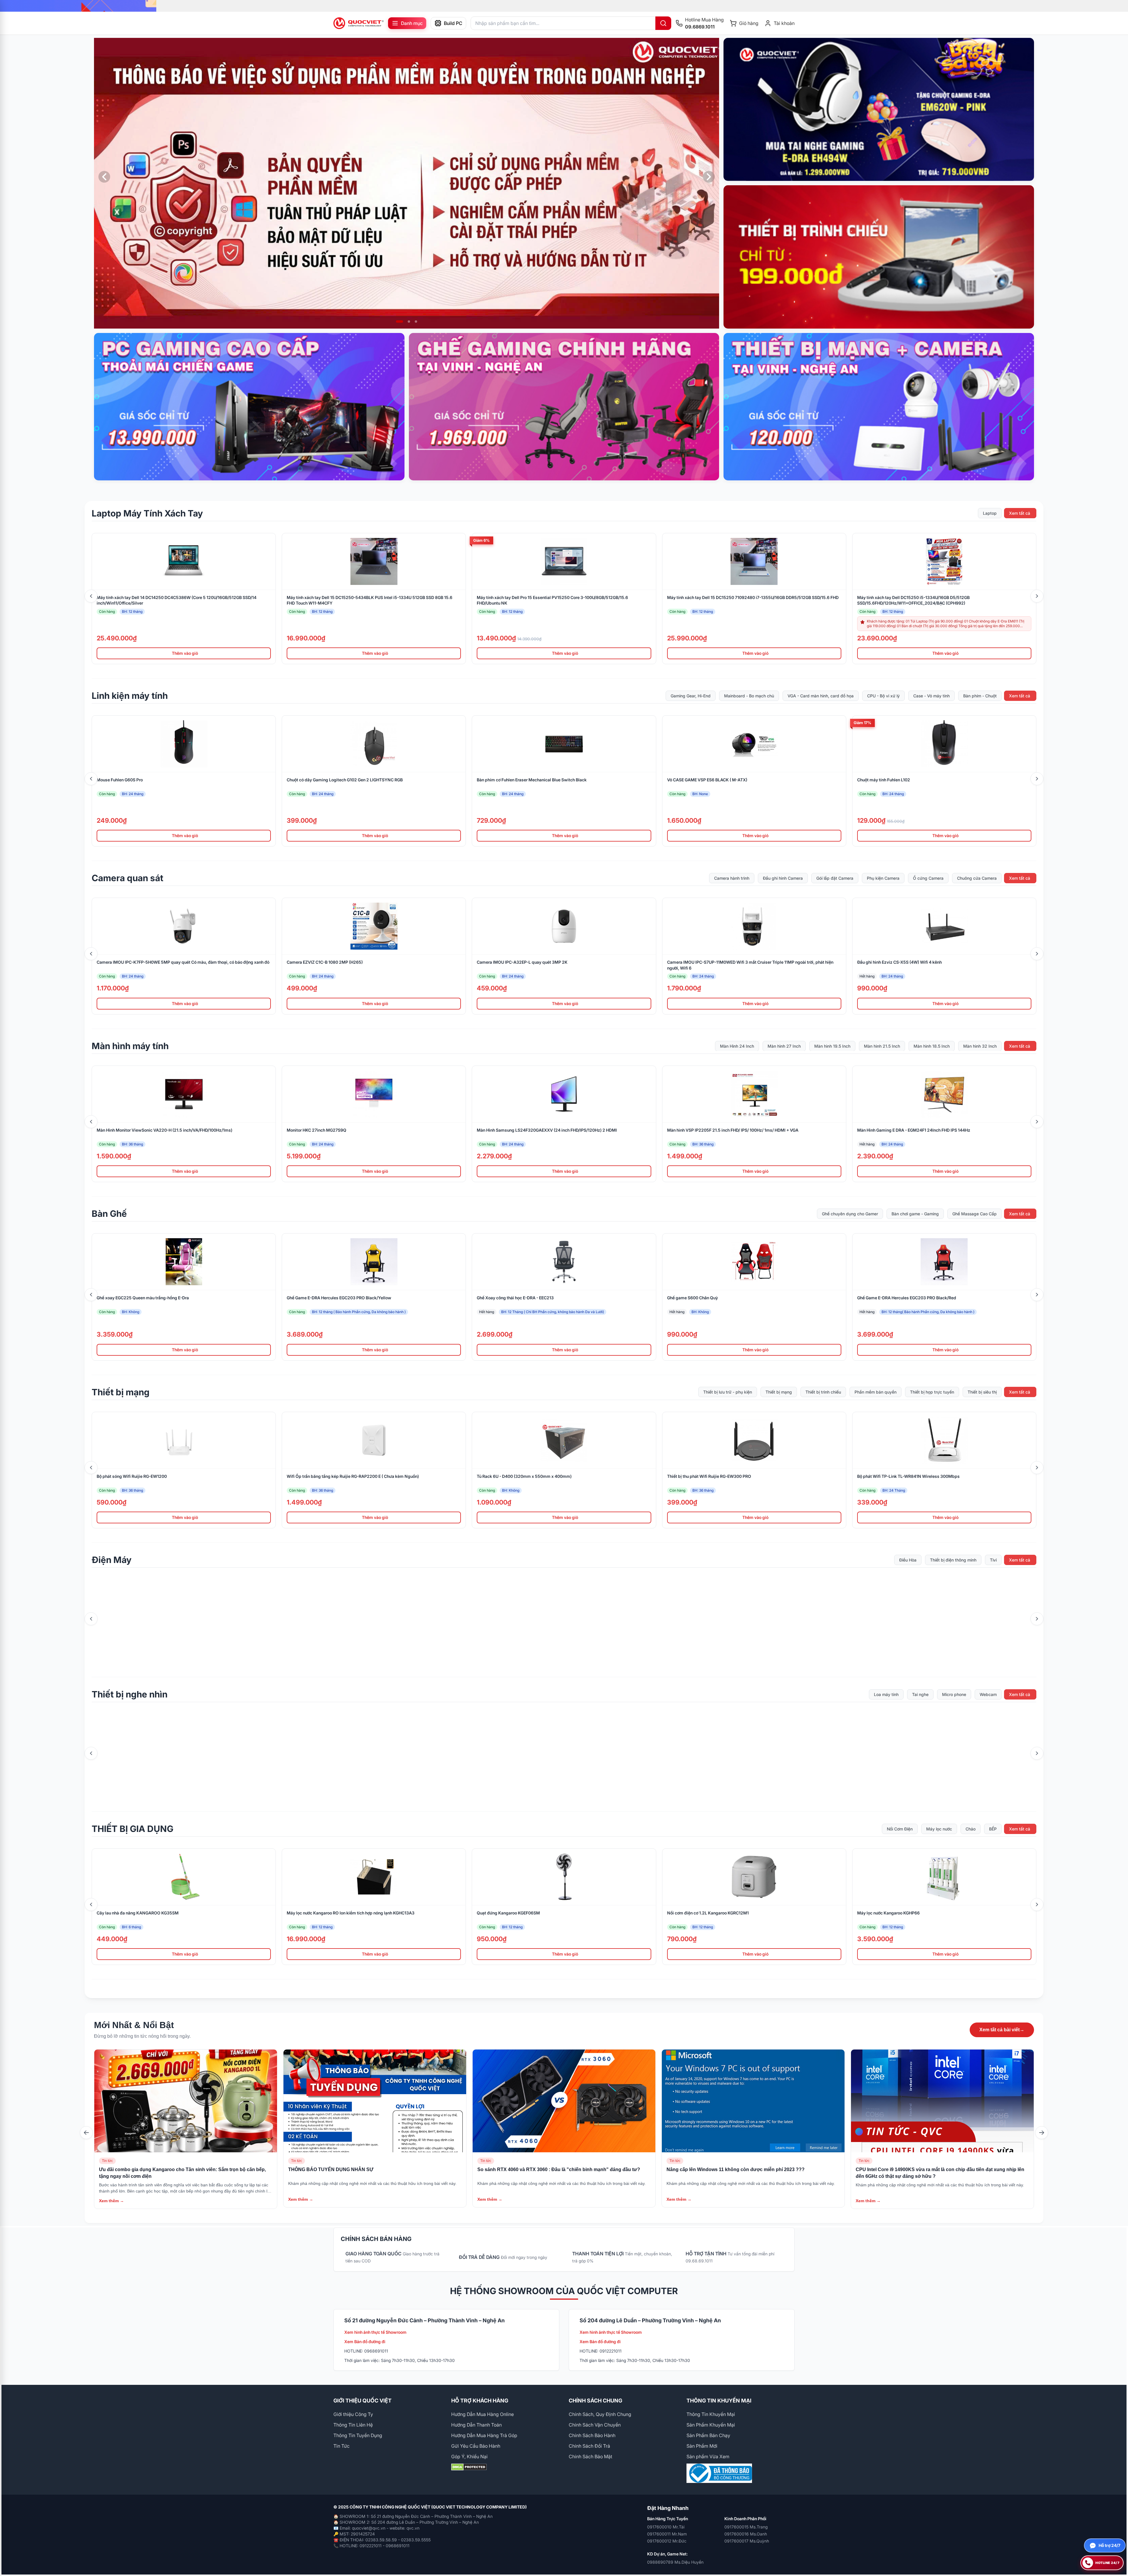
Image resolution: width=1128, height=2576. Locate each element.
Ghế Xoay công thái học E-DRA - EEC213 (515, 1298)
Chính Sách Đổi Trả (589, 2446)
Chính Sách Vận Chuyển (595, 2425)
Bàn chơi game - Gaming (915, 1214)
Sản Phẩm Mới (702, 2446)
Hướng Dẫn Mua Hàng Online (482, 2414)
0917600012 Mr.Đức (667, 2541)
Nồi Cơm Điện (900, 1829)
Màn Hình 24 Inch (737, 1046)
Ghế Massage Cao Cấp (975, 1214)
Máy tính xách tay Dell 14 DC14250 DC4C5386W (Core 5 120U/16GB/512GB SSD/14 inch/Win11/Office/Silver (177, 600)
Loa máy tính (886, 1694)
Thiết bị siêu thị (982, 1392)
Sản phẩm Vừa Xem (708, 2456)
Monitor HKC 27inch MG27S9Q (317, 1130)
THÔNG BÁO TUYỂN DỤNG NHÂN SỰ (331, 2169)
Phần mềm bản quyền (876, 1392)
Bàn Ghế (109, 1214)
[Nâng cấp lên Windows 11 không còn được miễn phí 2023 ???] (753, 2101)
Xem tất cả (1020, 513)
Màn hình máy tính (130, 1046)
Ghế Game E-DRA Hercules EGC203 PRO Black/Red (907, 1298)
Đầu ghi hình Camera (783, 878)
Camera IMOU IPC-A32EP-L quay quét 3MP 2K (522, 962)
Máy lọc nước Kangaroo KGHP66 (888, 1913)
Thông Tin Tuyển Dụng (358, 2435)
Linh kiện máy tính (130, 696)
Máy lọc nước (939, 1829)
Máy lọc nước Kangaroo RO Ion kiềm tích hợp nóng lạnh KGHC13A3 (351, 1913)
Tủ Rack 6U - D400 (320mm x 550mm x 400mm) (524, 1476)
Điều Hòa (908, 1560)
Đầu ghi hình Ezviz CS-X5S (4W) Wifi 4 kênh (899, 962)
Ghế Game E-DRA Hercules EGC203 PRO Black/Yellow (339, 1298)
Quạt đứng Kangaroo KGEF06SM (508, 1913)
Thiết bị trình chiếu (823, 1392)
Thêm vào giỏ (185, 653)
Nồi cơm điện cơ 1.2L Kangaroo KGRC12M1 (708, 1913)
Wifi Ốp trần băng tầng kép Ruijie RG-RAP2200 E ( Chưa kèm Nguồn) (353, 1476)
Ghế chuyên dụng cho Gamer (850, 1214)
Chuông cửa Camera (977, 878)
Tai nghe (920, 1694)
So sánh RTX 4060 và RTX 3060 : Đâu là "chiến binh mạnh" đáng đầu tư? (559, 2169)
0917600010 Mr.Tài (666, 2527)
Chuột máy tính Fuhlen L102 (884, 780)
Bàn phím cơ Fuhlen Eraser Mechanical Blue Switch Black (532, 780)
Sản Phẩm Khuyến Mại (711, 2425)
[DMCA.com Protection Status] (505, 2467)
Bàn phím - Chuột (980, 696)
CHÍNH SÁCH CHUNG (595, 2401)
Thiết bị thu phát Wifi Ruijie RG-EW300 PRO (709, 1476)
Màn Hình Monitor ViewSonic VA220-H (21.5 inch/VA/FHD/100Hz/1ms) (164, 1130)
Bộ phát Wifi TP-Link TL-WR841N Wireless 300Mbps (908, 1476)
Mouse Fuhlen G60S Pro (120, 780)
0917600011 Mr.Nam (667, 2534)
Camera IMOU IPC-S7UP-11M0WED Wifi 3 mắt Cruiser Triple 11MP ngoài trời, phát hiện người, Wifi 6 (750, 965)
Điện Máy (112, 1560)
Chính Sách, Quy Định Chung (600, 2414)
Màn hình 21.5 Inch (882, 1046)
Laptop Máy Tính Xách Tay (147, 513)
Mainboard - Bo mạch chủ (749, 696)
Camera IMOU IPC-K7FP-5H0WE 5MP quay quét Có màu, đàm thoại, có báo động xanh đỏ (183, 962)
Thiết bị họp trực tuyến (932, 1392)
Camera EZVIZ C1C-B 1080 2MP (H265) (325, 962)
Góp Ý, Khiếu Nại (469, 2456)
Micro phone (954, 1694)
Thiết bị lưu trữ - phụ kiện (728, 1392)
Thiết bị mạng (121, 1392)
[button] (397, 322)
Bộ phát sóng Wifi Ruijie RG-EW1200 (132, 1476)
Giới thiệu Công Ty (353, 2414)
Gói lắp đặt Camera (835, 878)
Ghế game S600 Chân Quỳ (693, 1298)
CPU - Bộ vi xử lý (883, 696)
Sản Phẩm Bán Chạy (708, 2435)
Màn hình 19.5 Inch (832, 1046)
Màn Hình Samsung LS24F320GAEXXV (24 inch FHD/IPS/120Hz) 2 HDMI (547, 1130)
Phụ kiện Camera (883, 878)
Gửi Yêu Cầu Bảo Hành (476, 2446)
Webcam (988, 1694)
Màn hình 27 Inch (784, 1046)
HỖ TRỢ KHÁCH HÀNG (480, 2401)
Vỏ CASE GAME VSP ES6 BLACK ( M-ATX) (707, 780)
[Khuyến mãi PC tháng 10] (407, 183)
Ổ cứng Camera (928, 878)
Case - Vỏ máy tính (931, 696)
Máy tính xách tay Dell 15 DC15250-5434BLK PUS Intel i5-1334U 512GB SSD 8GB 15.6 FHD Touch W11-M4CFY (370, 600)
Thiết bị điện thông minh (953, 1560)
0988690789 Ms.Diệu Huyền (675, 2562)
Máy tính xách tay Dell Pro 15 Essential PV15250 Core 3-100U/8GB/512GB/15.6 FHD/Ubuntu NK (552, 600)
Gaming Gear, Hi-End (691, 696)
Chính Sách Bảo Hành (592, 2435)
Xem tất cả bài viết (1002, 2030)
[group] (564, 6)
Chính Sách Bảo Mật (590, 2456)
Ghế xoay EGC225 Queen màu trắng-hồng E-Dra (143, 1298)
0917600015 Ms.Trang (746, 2527)
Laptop (990, 513)
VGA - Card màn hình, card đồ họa (821, 696)
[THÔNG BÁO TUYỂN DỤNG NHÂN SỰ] (375, 2101)
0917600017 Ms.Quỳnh (747, 2541)
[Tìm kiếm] (663, 23)
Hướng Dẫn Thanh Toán (476, 2425)
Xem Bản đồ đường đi (365, 2342)
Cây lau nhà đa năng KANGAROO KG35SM (138, 1913)
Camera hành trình (732, 878)
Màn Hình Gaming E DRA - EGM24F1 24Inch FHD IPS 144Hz (914, 1130)
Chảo (971, 1829)
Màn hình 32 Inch (980, 1046)
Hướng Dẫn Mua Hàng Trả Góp (484, 2435)
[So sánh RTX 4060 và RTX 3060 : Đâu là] (564, 2101)
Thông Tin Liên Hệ (353, 2425)
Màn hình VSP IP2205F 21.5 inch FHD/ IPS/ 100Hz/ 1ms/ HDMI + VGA (733, 1130)
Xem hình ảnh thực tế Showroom (375, 2332)
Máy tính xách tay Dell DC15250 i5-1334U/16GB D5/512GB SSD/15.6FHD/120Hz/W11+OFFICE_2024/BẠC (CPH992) (913, 600)
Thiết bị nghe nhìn (130, 1694)
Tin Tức (341, 2446)
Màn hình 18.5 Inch (932, 1046)
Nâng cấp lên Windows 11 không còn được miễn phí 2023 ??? (736, 2169)
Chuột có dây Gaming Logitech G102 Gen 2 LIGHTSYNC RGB (345, 780)
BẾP (993, 1829)
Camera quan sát (127, 878)
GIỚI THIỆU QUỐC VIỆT (362, 2401)
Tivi (993, 1560)
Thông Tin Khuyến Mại (711, 2414)
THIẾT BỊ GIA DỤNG (132, 1829)
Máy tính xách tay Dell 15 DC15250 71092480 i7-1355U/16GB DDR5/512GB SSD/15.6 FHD (753, 597)
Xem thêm (111, 2201)
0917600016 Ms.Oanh (746, 2534)
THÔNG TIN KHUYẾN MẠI (719, 2401)
